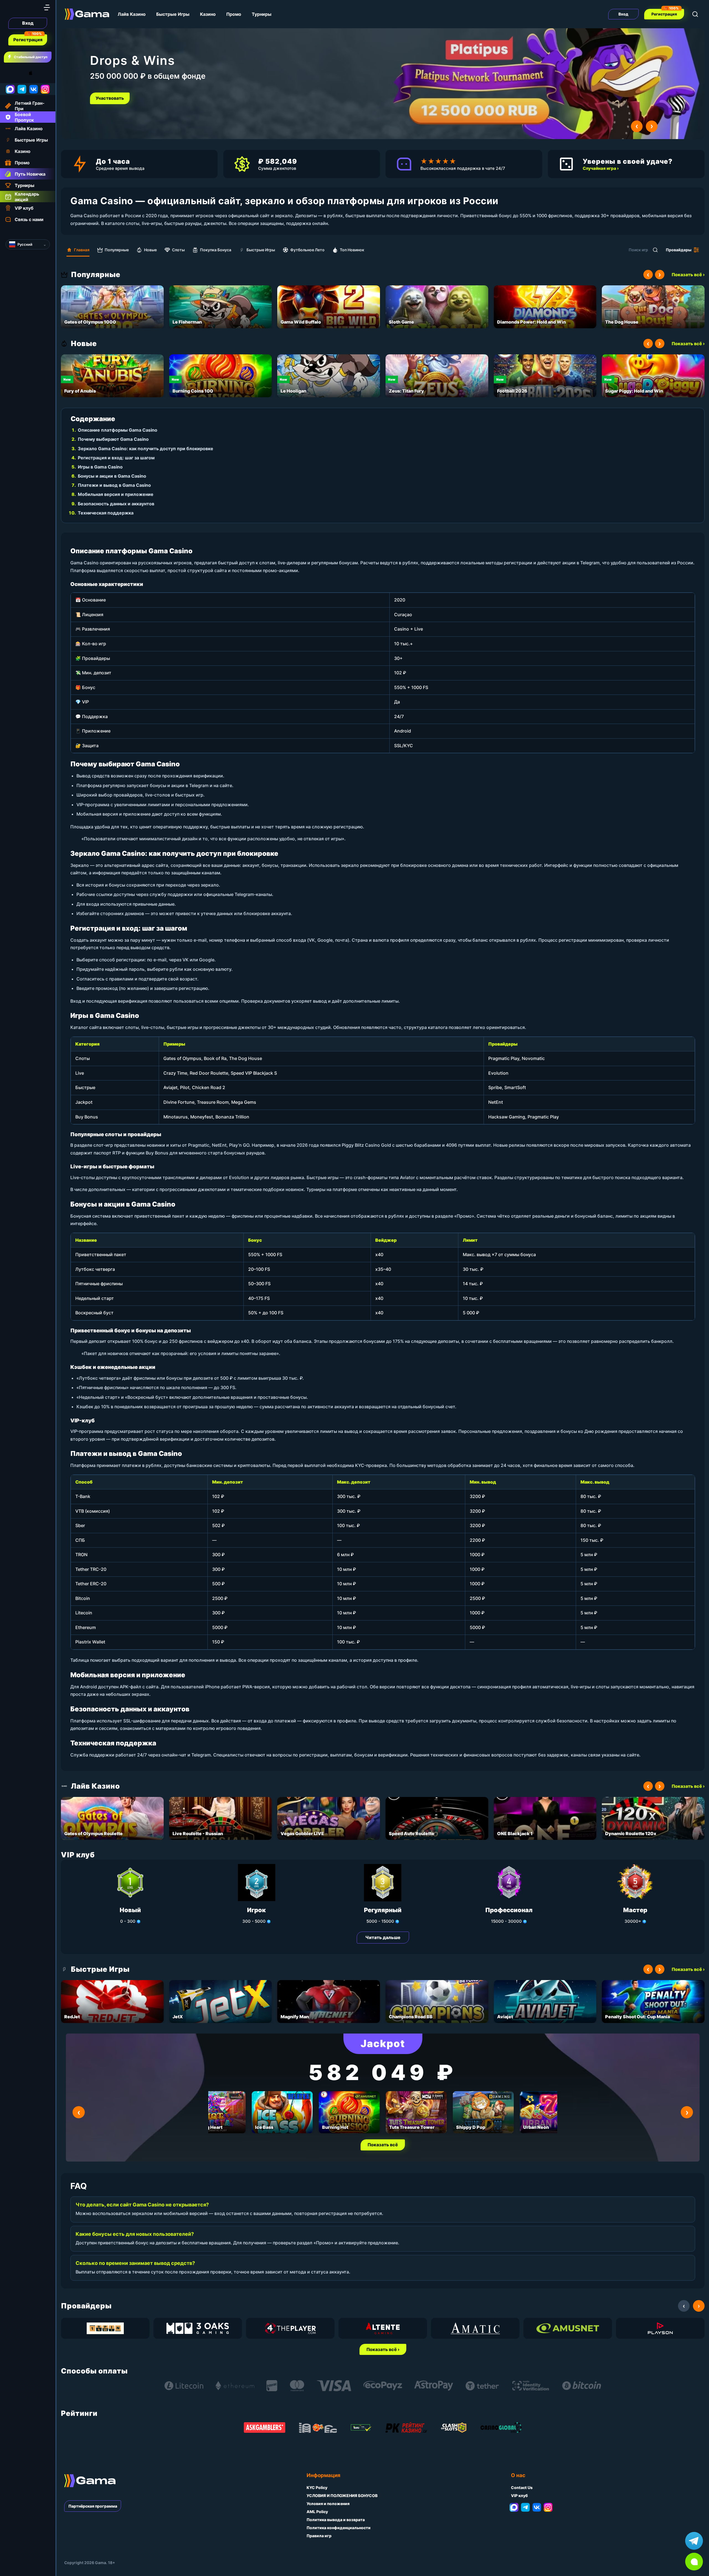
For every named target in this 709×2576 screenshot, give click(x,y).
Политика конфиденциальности (339, 2528)
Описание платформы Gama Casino (118, 430)
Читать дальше (383, 1937)
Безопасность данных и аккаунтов (116, 504)
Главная (82, 250)
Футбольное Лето (307, 250)
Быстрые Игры (173, 14)
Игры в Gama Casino (100, 467)
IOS (37, 73)
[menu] (47, 7)
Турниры (262, 14)
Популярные (117, 250)
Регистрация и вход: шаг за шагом (116, 458)
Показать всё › (688, 275)
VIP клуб (519, 2496)
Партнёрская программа (93, 2506)
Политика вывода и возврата (336, 2520)
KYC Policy (317, 2487)
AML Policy (317, 2512)
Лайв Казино (132, 14)
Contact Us (522, 2487)
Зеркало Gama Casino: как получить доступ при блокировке (146, 449)
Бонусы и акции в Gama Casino (112, 476)
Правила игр (319, 2536)
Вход (28, 23)
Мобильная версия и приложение (116, 494)
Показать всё (383, 2145)
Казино (208, 14)
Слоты (178, 250)
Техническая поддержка (106, 513)
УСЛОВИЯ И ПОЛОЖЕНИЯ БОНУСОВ (342, 2496)
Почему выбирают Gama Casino (113, 439)
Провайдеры (679, 250)
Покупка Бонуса (216, 250)
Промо (234, 14)
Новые (150, 250)
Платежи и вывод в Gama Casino (114, 485)
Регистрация (28, 40)
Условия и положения (328, 2504)
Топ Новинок (352, 250)
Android (10, 73)
